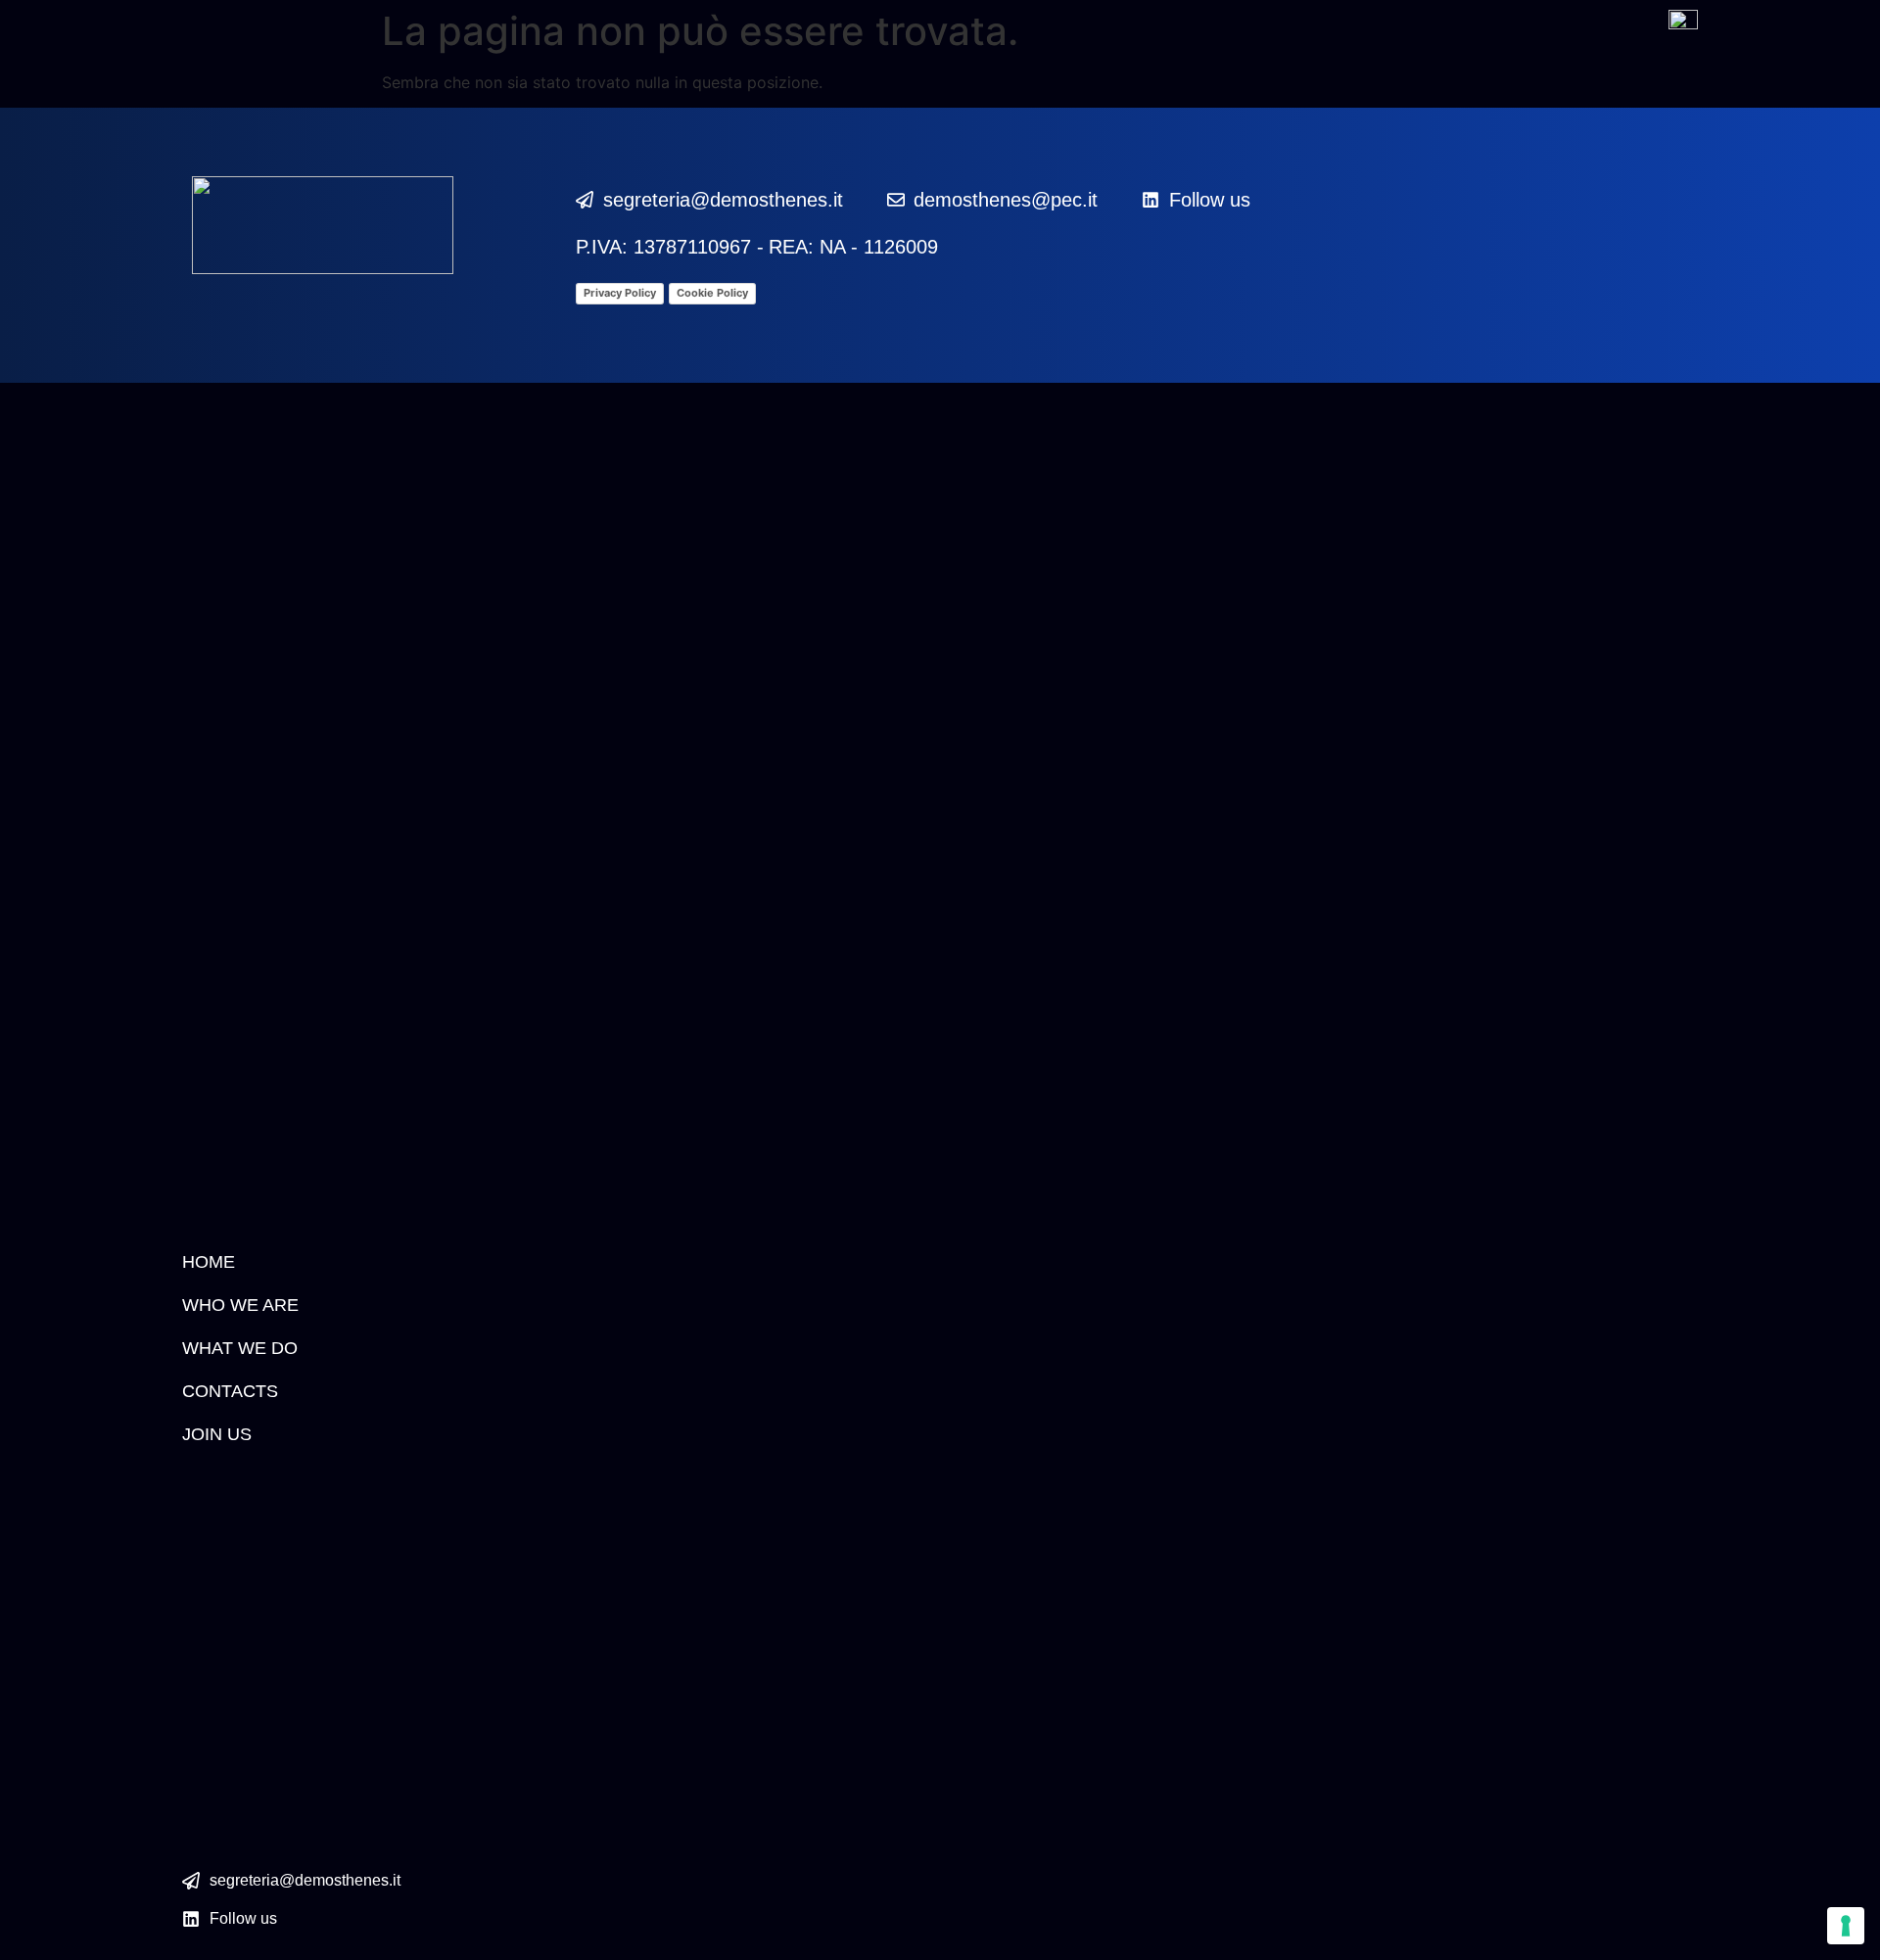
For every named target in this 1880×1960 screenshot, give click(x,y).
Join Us (217, 1434)
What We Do (240, 1348)
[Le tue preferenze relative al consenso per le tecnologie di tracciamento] (1846, 1926)
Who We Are (240, 1305)
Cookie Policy (712, 293)
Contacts (230, 1391)
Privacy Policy (620, 293)
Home (209, 1262)
